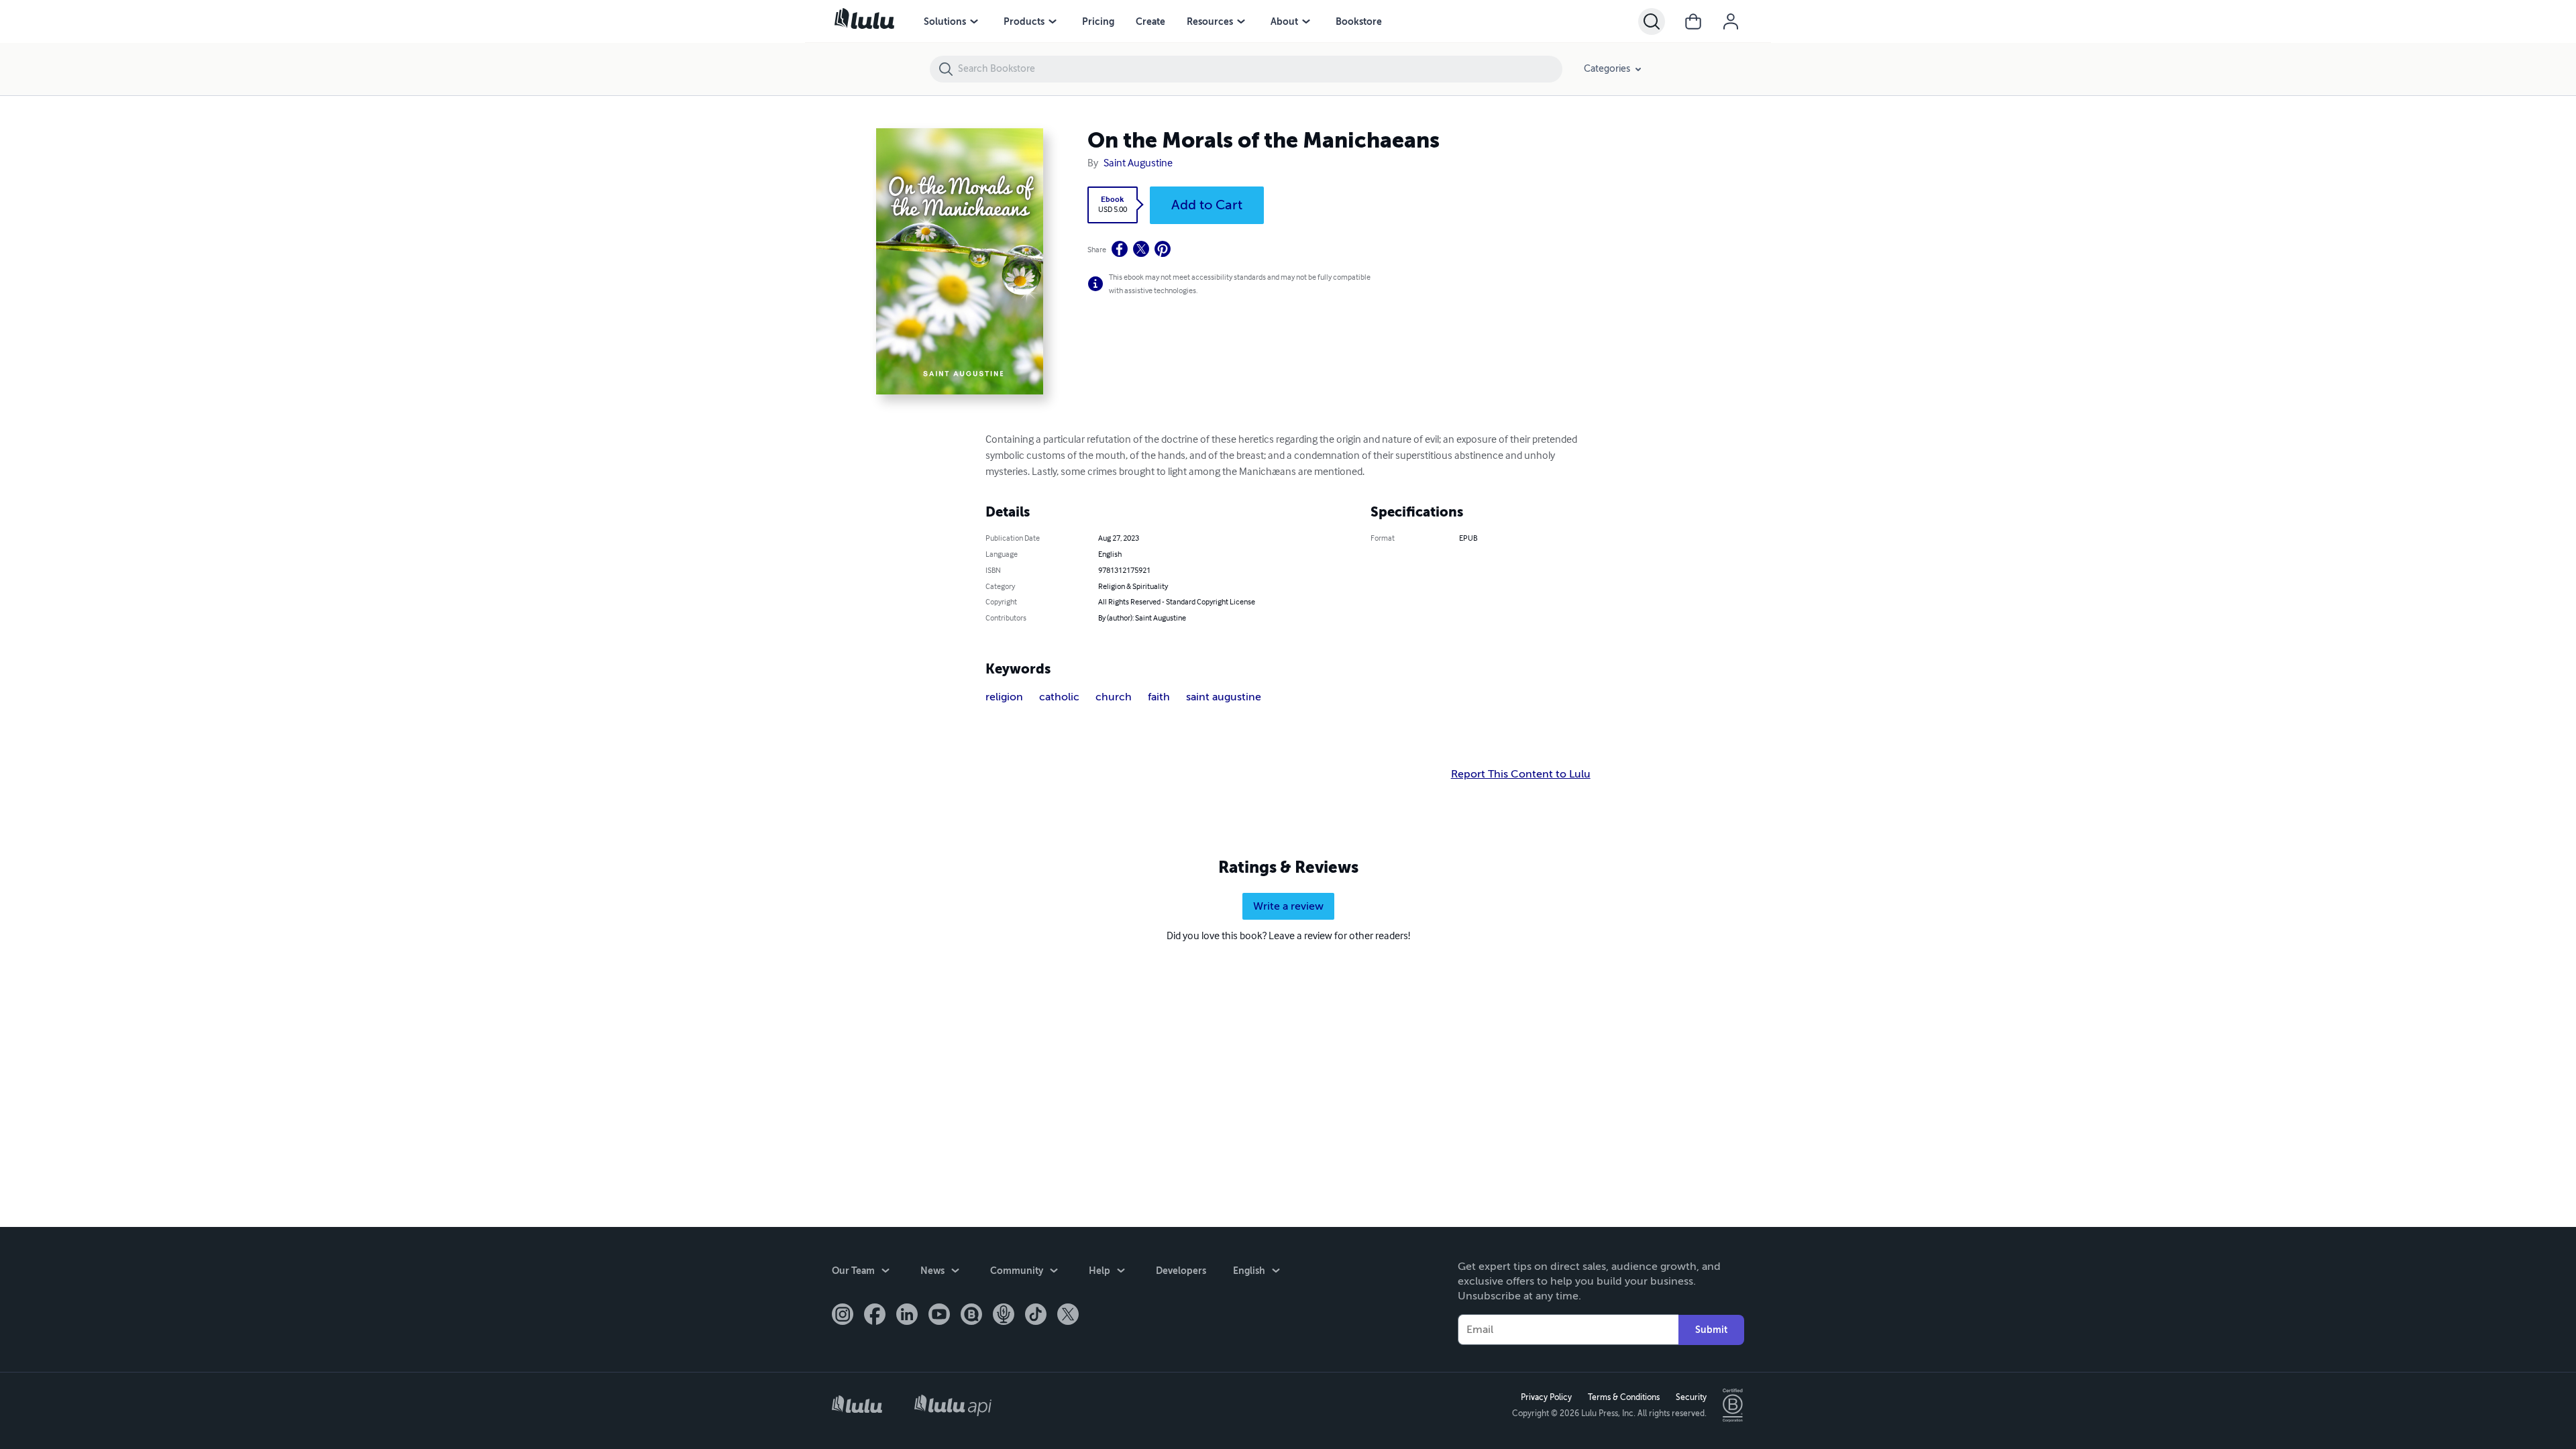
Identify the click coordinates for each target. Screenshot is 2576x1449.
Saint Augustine (1138, 164)
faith (1159, 697)
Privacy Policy (1546, 1397)
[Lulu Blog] (971, 1316)
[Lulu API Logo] (953, 1405)
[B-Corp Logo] (1733, 1405)
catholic (1059, 697)
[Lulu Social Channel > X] (1068, 1316)
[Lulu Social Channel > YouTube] (939, 1316)
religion (1004, 697)
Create (1150, 21)
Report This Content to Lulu (1521, 774)
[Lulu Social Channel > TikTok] (1036, 1316)
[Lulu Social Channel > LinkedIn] (907, 1316)
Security (1691, 1397)
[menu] (974, 21)
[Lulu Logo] (857, 1406)
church (1114, 697)
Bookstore (1359, 21)
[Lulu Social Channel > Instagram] (843, 1316)
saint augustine (1224, 697)
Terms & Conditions (1624, 1397)
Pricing (1098, 21)
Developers (1181, 1271)
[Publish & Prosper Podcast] (1004, 1316)
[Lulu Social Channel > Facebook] (875, 1316)
